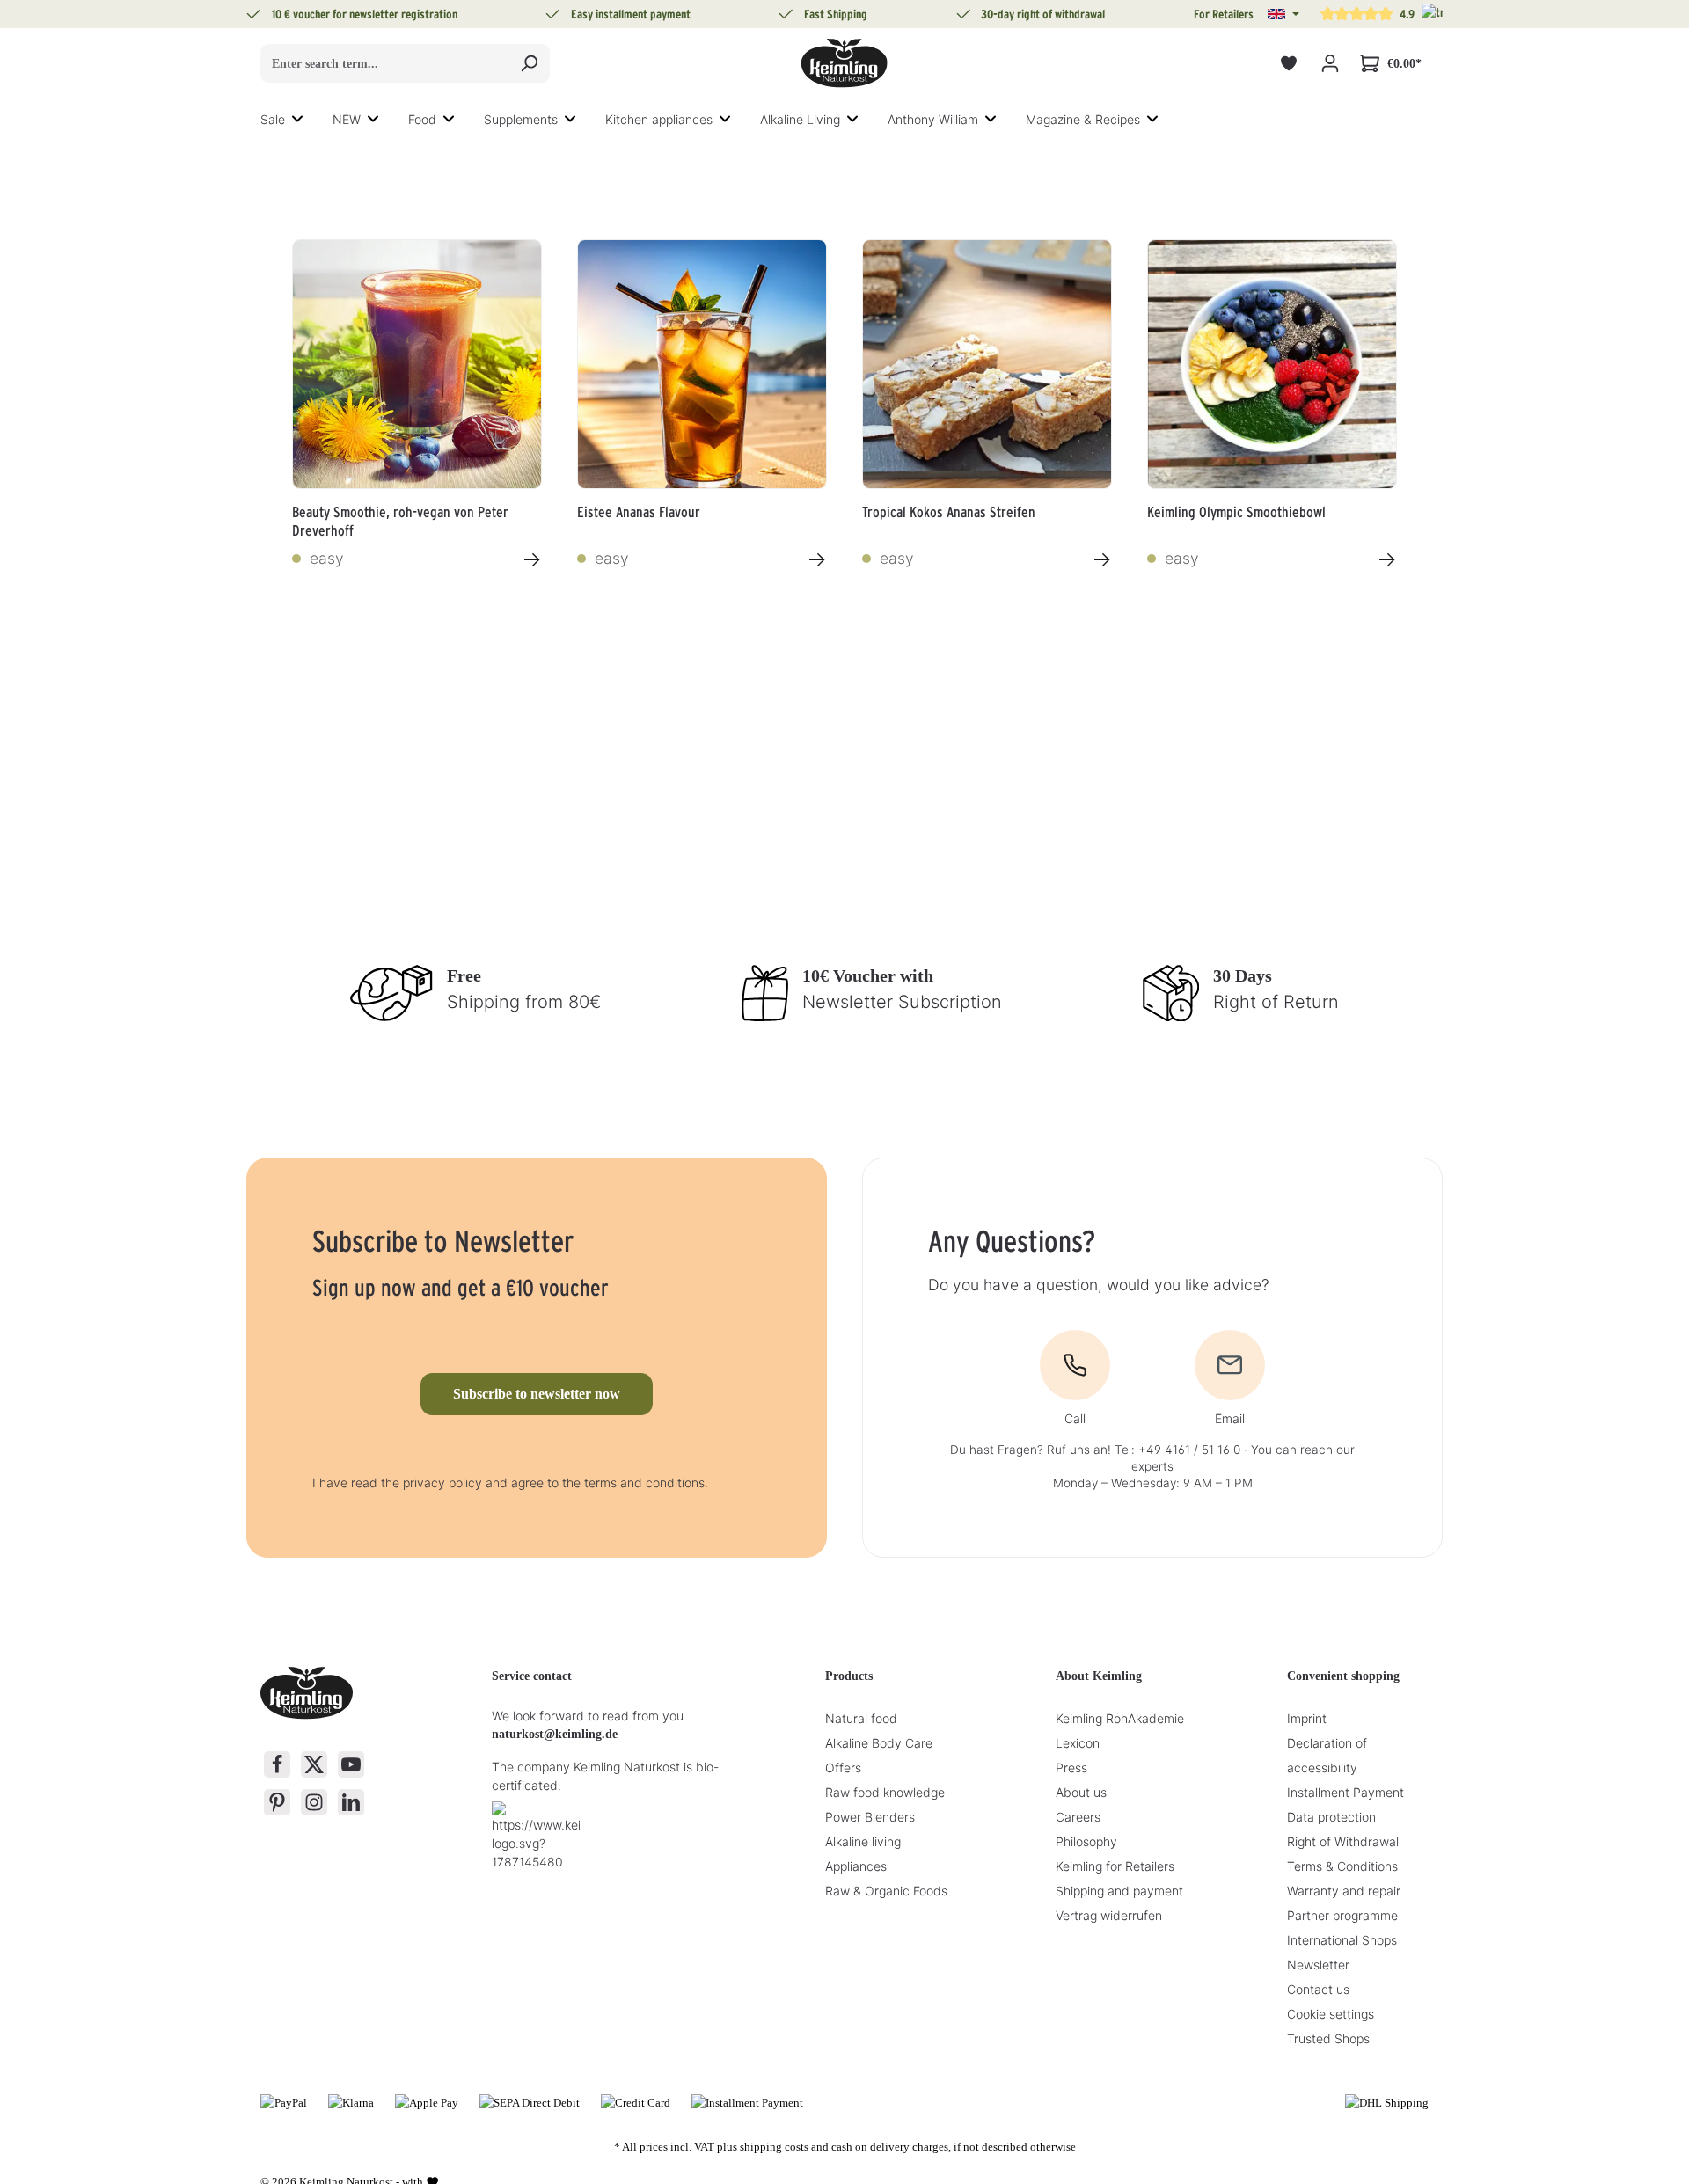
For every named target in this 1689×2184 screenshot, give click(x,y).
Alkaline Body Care (879, 1743)
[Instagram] (314, 1802)
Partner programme (1342, 1915)
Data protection (1331, 1817)
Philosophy (1086, 1841)
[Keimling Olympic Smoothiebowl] (1272, 364)
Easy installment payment (631, 14)
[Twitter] (314, 1764)
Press (1071, 1768)
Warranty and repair (1344, 1891)
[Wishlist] (1288, 64)
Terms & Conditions (1342, 1866)
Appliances (856, 1866)
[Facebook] (277, 1764)
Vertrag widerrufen (1109, 1915)
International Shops (1342, 1940)
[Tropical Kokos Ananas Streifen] (987, 364)
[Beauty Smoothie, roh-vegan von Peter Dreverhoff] (417, 364)
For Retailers (1224, 14)
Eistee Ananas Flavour (639, 512)
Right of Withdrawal (1343, 1841)
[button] (1283, 14)
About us (1081, 1792)
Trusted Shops (1328, 2038)
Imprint (1307, 1718)
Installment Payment (1345, 1792)
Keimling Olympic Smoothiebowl (1236, 512)
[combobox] (385, 63)
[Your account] (1330, 64)
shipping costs (774, 2147)
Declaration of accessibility (1327, 1755)
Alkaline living (863, 1841)
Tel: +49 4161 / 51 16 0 (1177, 1450)
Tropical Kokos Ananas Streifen (949, 512)
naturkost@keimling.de (555, 1734)
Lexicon (1078, 1743)
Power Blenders (870, 1817)
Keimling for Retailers (1115, 1866)
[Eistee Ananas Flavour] (702, 364)
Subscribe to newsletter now (537, 1394)
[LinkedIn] (351, 1802)
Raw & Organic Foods (886, 1891)
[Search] (529, 63)
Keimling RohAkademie (1120, 1718)
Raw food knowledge (885, 1792)
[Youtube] (351, 1764)
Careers (1078, 1817)
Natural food (861, 1718)
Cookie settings (1331, 2014)
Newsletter (1318, 1965)
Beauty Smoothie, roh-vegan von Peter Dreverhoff (400, 520)
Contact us (1318, 1989)
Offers (843, 1768)
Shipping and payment (1119, 1891)
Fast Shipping (836, 14)
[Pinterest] (277, 1802)
